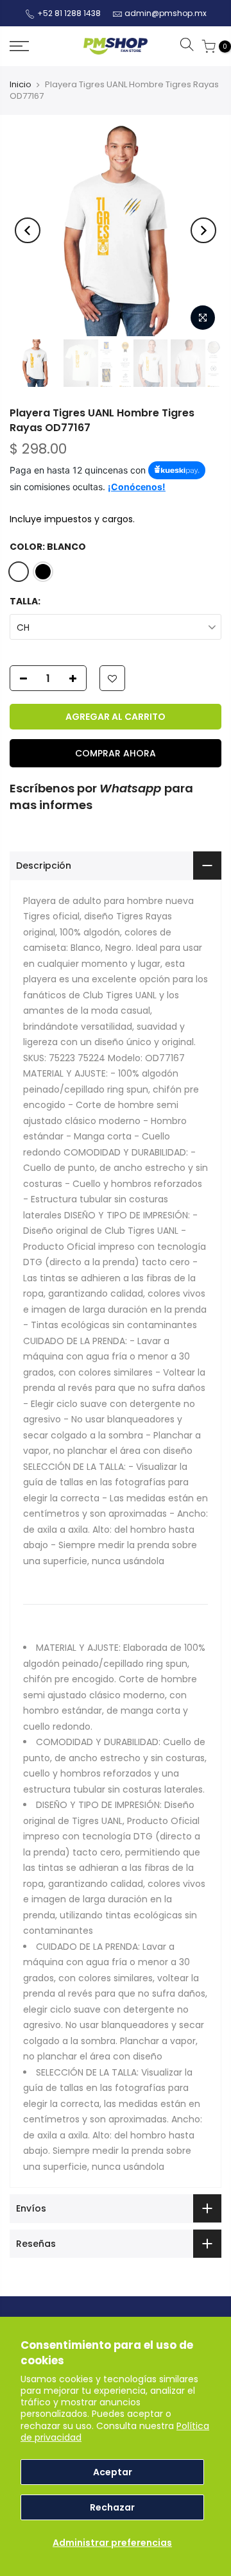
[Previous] (28, 230)
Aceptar (113, 2472)
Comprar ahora (116, 753)
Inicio (21, 84)
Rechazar (112, 2507)
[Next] (203, 230)
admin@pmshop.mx (166, 13)
